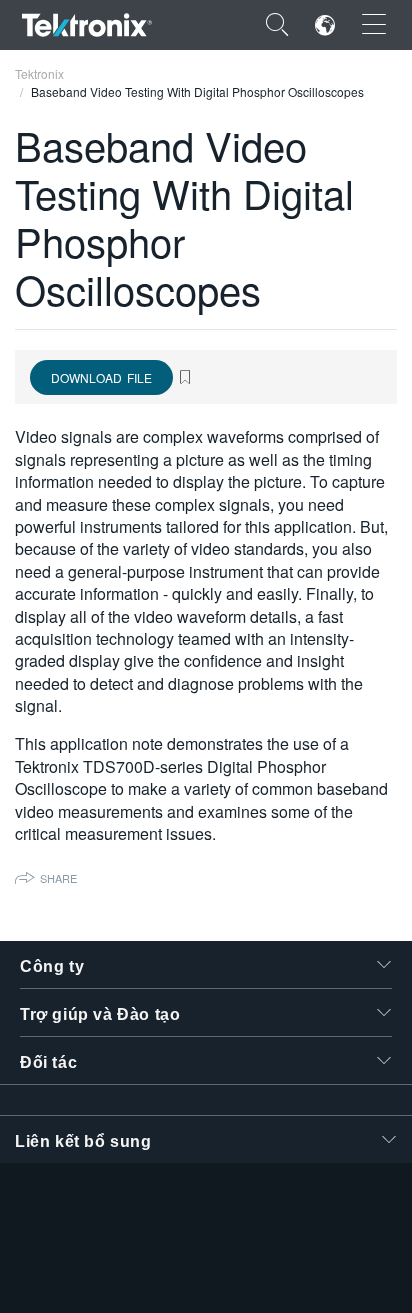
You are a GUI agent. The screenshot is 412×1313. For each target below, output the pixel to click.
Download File (101, 377)
